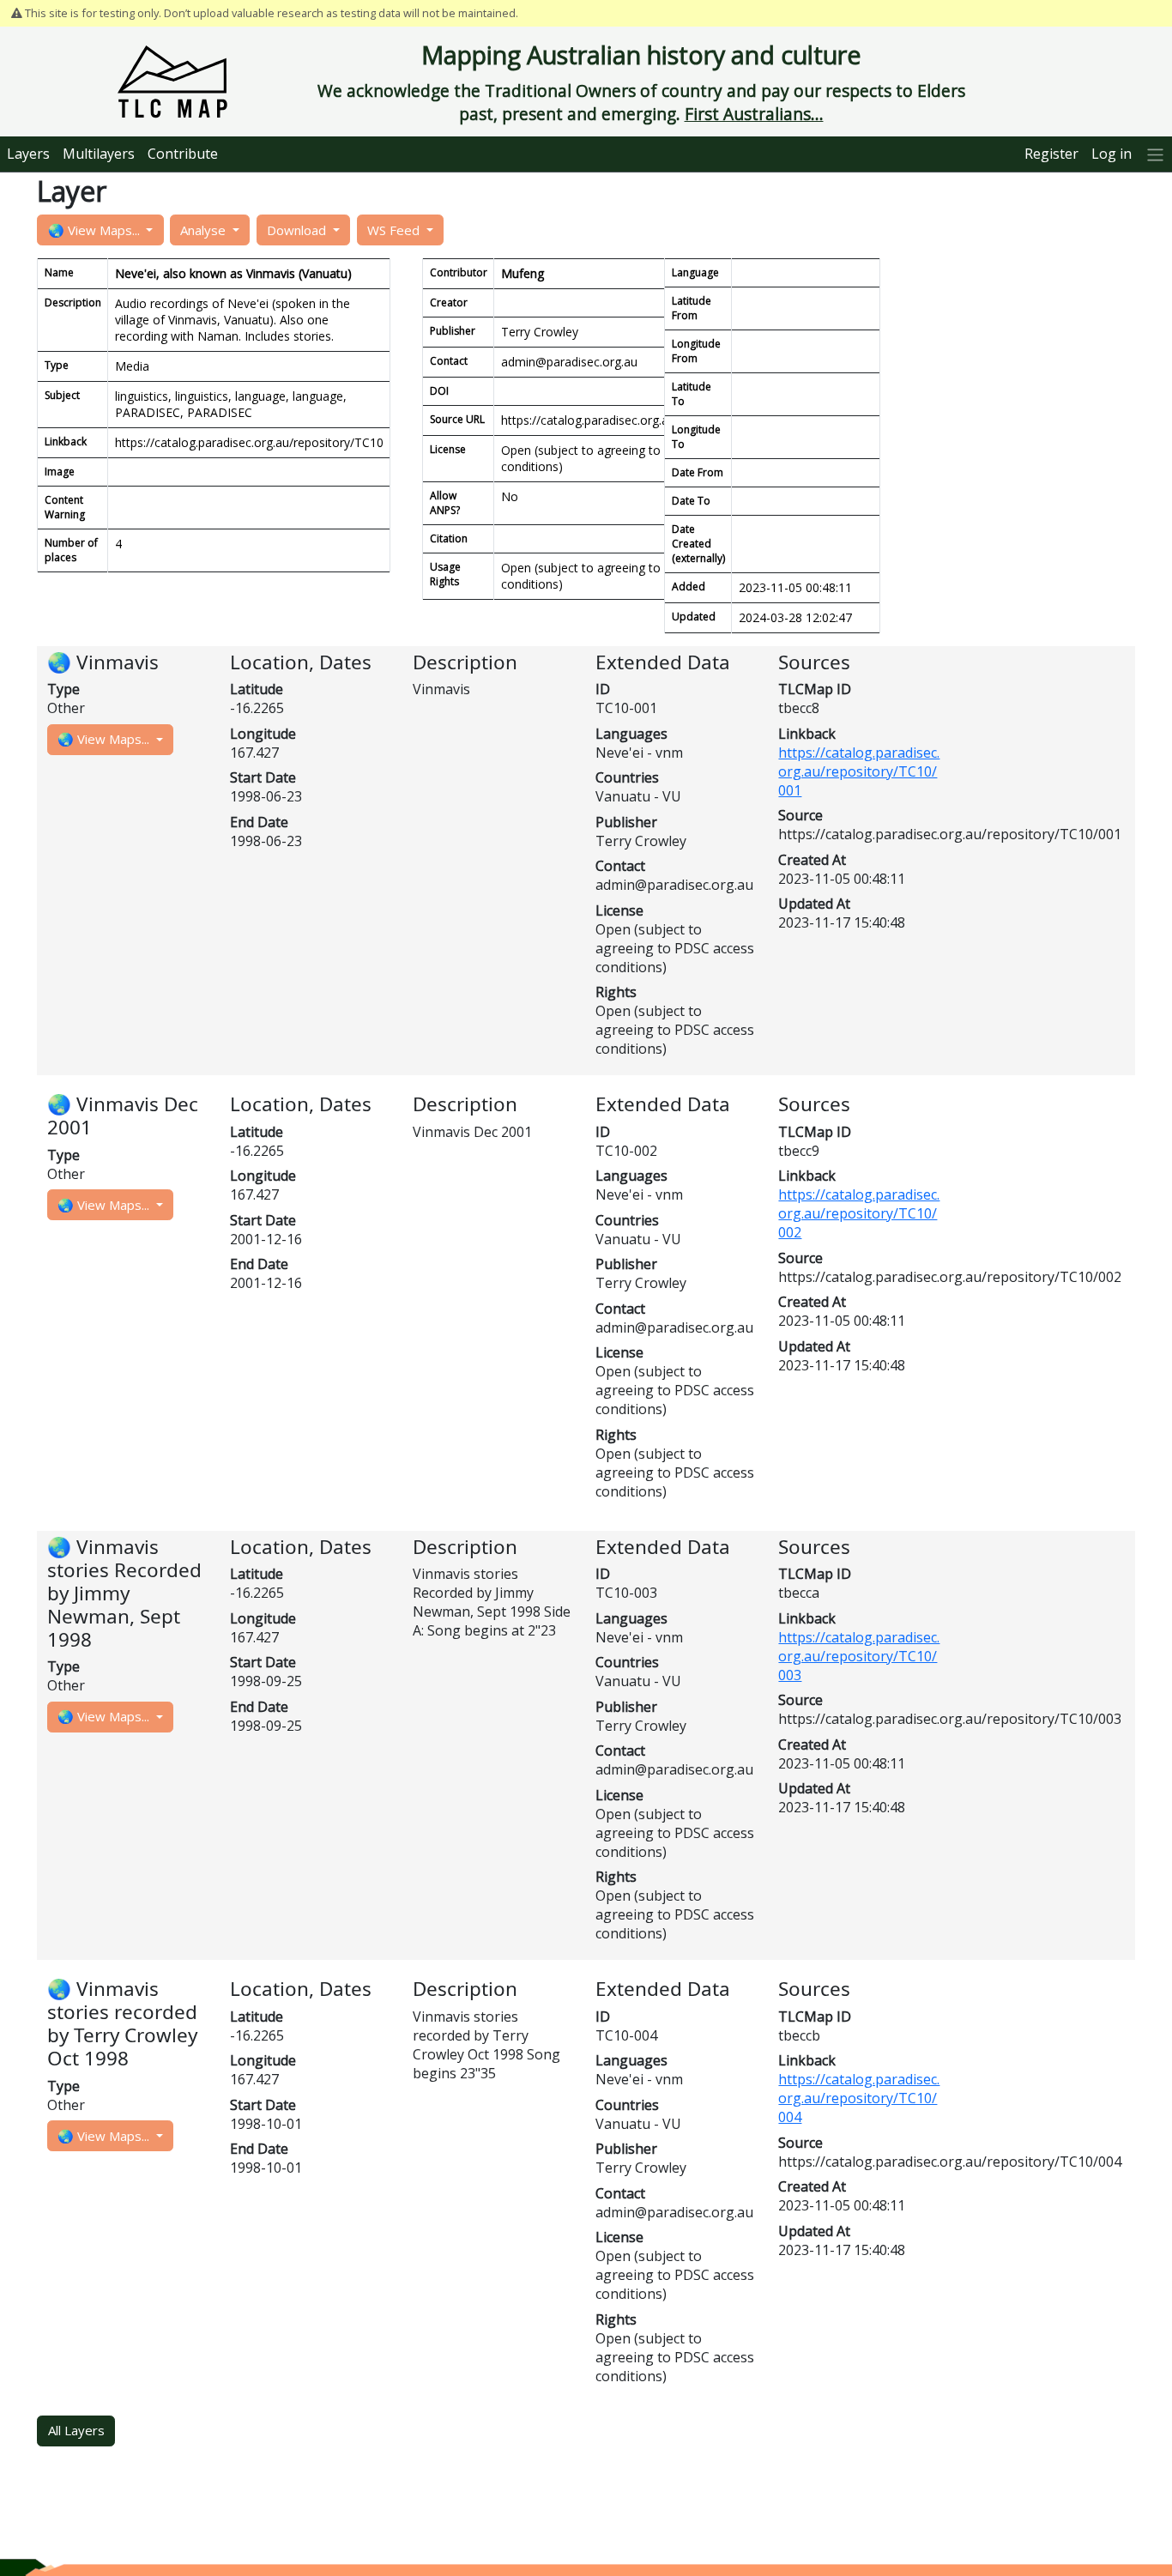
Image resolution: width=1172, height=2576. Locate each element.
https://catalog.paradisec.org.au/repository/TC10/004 (859, 2098)
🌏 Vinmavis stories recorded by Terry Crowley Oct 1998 (122, 2023)
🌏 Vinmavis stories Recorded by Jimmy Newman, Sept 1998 (124, 1593)
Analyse (205, 230)
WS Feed (395, 230)
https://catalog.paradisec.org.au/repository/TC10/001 (859, 771)
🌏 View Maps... (96, 230)
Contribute (183, 154)
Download (298, 230)
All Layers (76, 2430)
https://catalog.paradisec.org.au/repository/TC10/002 (859, 1213)
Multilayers (99, 154)
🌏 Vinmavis (103, 662)
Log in (1112, 154)
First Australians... (754, 114)
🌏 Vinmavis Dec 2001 (123, 1116)
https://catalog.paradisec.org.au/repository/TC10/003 (859, 1656)
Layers (28, 154)
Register (1051, 154)
